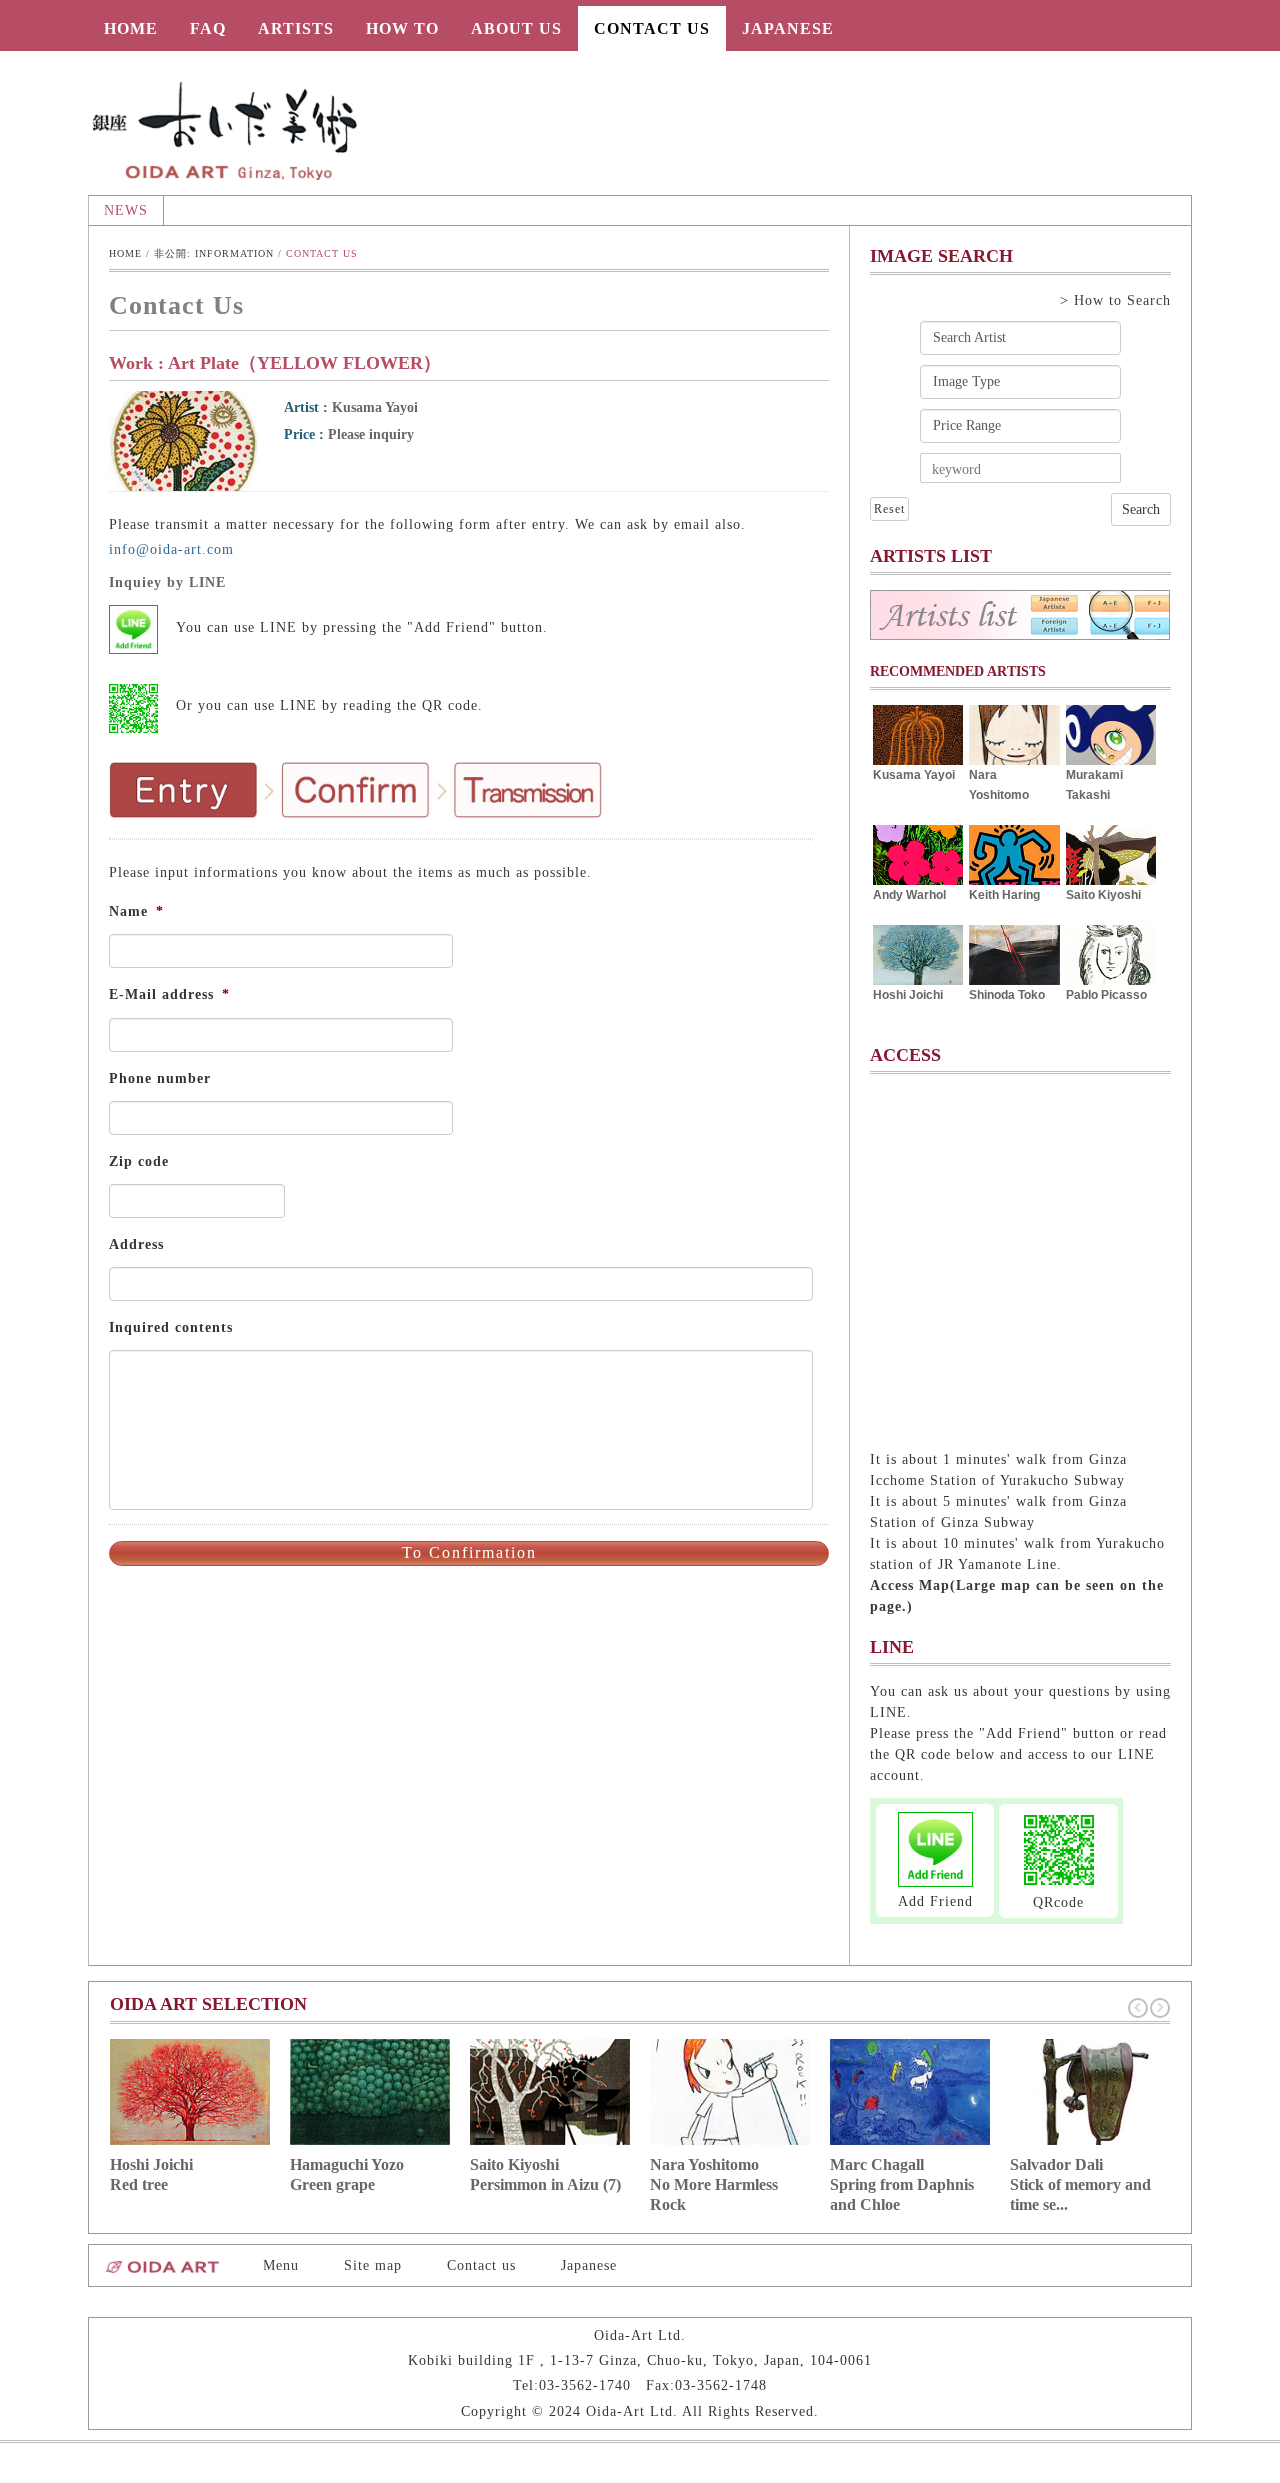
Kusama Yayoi (914, 775)
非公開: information (214, 253)
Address (136, 1244)
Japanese (788, 28)
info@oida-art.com (171, 549)
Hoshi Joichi (908, 995)
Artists (296, 28)
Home (131, 28)
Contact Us (652, 28)
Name (136, 911)
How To (402, 28)
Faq (208, 28)
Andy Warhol (909, 895)
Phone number (160, 1078)
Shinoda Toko (1007, 995)
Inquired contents (171, 1327)
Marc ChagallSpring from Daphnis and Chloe (902, 2184)
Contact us (481, 2265)
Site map (373, 2265)
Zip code (139, 1161)
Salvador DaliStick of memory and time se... (1080, 2184)
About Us (516, 28)
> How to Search (1115, 300)
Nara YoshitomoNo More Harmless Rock (714, 2184)
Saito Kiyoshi (1103, 895)
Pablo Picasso (1106, 995)
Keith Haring (1004, 895)
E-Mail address (169, 994)
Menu (281, 2265)
